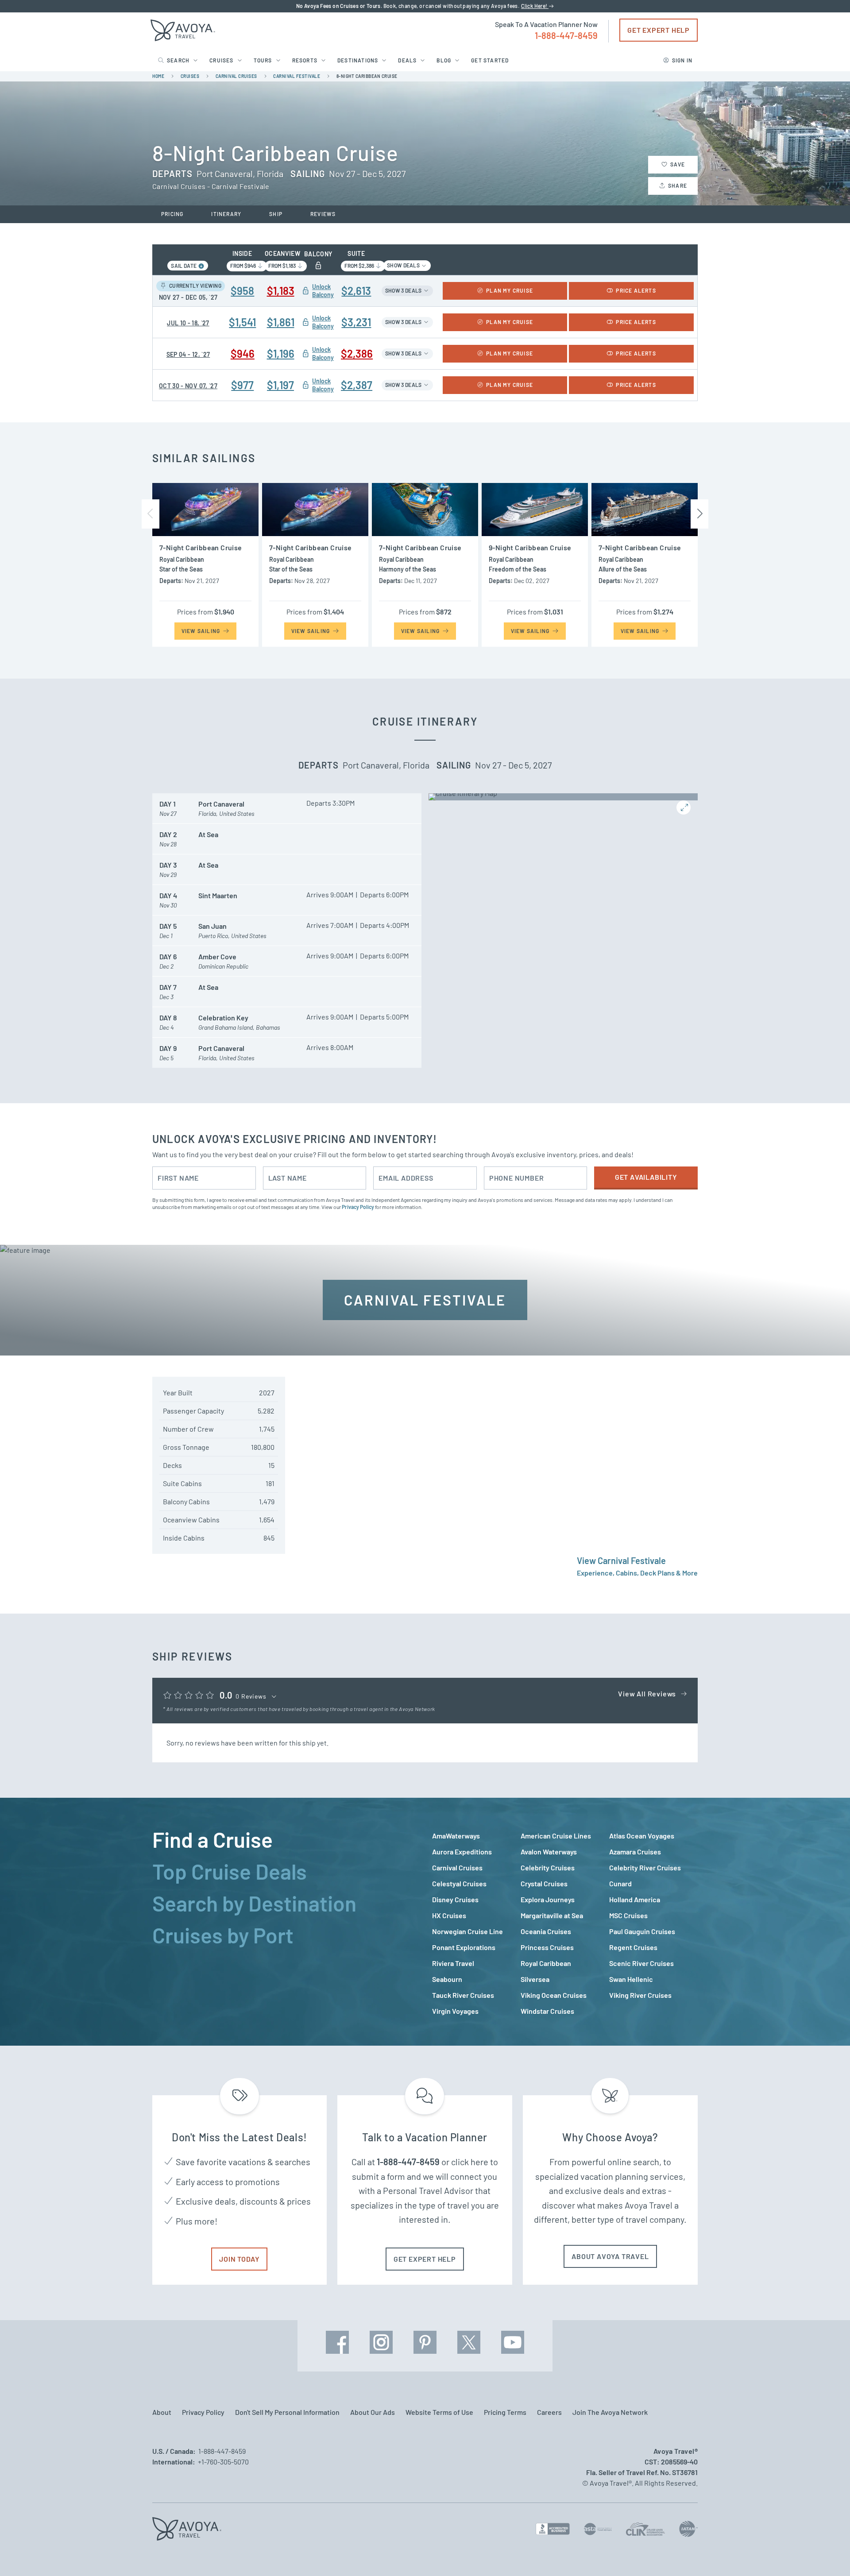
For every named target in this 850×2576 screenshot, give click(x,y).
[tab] (285, 1839)
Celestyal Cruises (459, 1883)
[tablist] (285, 1922)
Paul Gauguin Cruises (642, 1931)
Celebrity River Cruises (645, 1867)
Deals (407, 60)
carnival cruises (236, 76)
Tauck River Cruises (463, 1995)
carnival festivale (297, 76)
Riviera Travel (453, 1963)
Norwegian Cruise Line (467, 1931)
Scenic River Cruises (641, 1963)
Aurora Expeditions (462, 1852)
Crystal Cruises (544, 1883)
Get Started (490, 60)
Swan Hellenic (631, 1979)
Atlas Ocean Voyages (642, 1836)
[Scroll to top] (827, 2554)
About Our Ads (373, 2412)
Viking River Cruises (640, 1995)
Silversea (535, 1979)
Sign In (682, 60)
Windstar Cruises (547, 2011)
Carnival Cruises (457, 1867)
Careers (549, 2412)
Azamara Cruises (635, 1852)
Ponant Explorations (464, 1947)
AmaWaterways (456, 1836)
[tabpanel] (565, 1923)
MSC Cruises (628, 1915)
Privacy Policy (358, 1207)
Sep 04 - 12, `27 (188, 354)
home (158, 76)
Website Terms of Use (439, 2412)
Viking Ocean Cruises (554, 1995)
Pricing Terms (505, 2412)
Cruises (221, 60)
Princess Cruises (547, 1947)
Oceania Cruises (546, 1931)
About (162, 2412)
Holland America (635, 1899)
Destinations (358, 60)
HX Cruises (449, 1915)
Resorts (305, 60)
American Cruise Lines (556, 1836)
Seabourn (447, 1979)
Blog (444, 60)
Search (178, 60)
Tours (263, 60)
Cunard (620, 1883)
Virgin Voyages (455, 2011)
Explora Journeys (548, 1899)
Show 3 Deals (404, 290)
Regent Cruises (633, 1947)
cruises (190, 76)
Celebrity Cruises (548, 1867)
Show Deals (404, 265)
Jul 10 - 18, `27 (188, 323)
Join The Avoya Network (610, 2412)
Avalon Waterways (549, 1852)
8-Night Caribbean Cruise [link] (367, 76)
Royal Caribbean (546, 1963)
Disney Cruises (455, 1899)
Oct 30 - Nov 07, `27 (188, 386)
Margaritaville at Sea (552, 1915)
